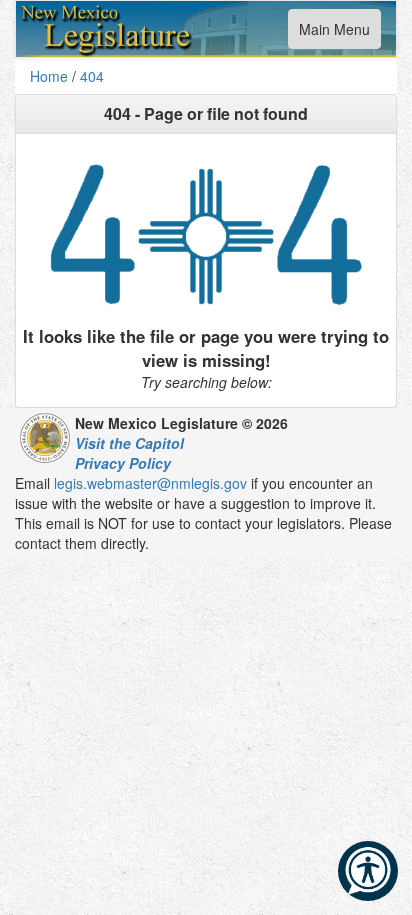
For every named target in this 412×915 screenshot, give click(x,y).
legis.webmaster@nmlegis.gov (150, 483)
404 (92, 76)
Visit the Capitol (129, 443)
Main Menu (334, 33)
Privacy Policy (123, 463)
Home (49, 76)
